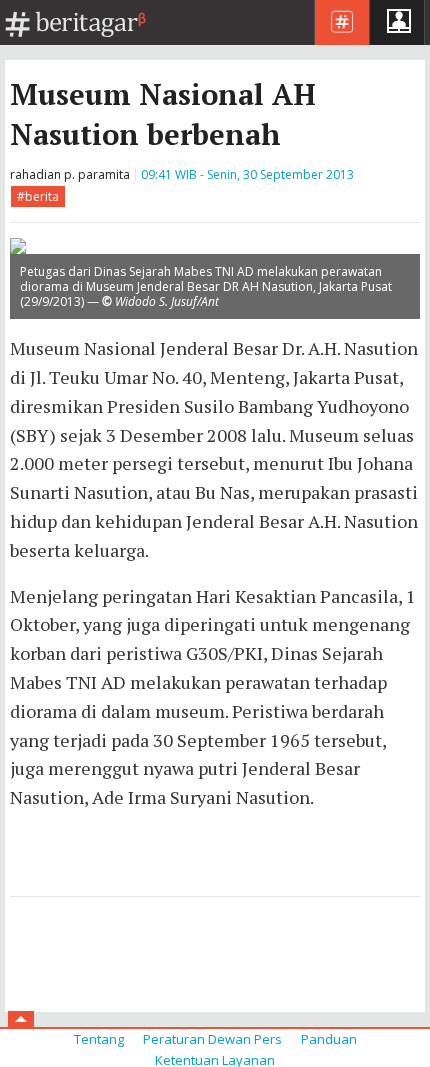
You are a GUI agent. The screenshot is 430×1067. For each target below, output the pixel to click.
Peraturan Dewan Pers (212, 1039)
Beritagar (76, 24)
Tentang (99, 1039)
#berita (38, 196)
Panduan (329, 1039)
